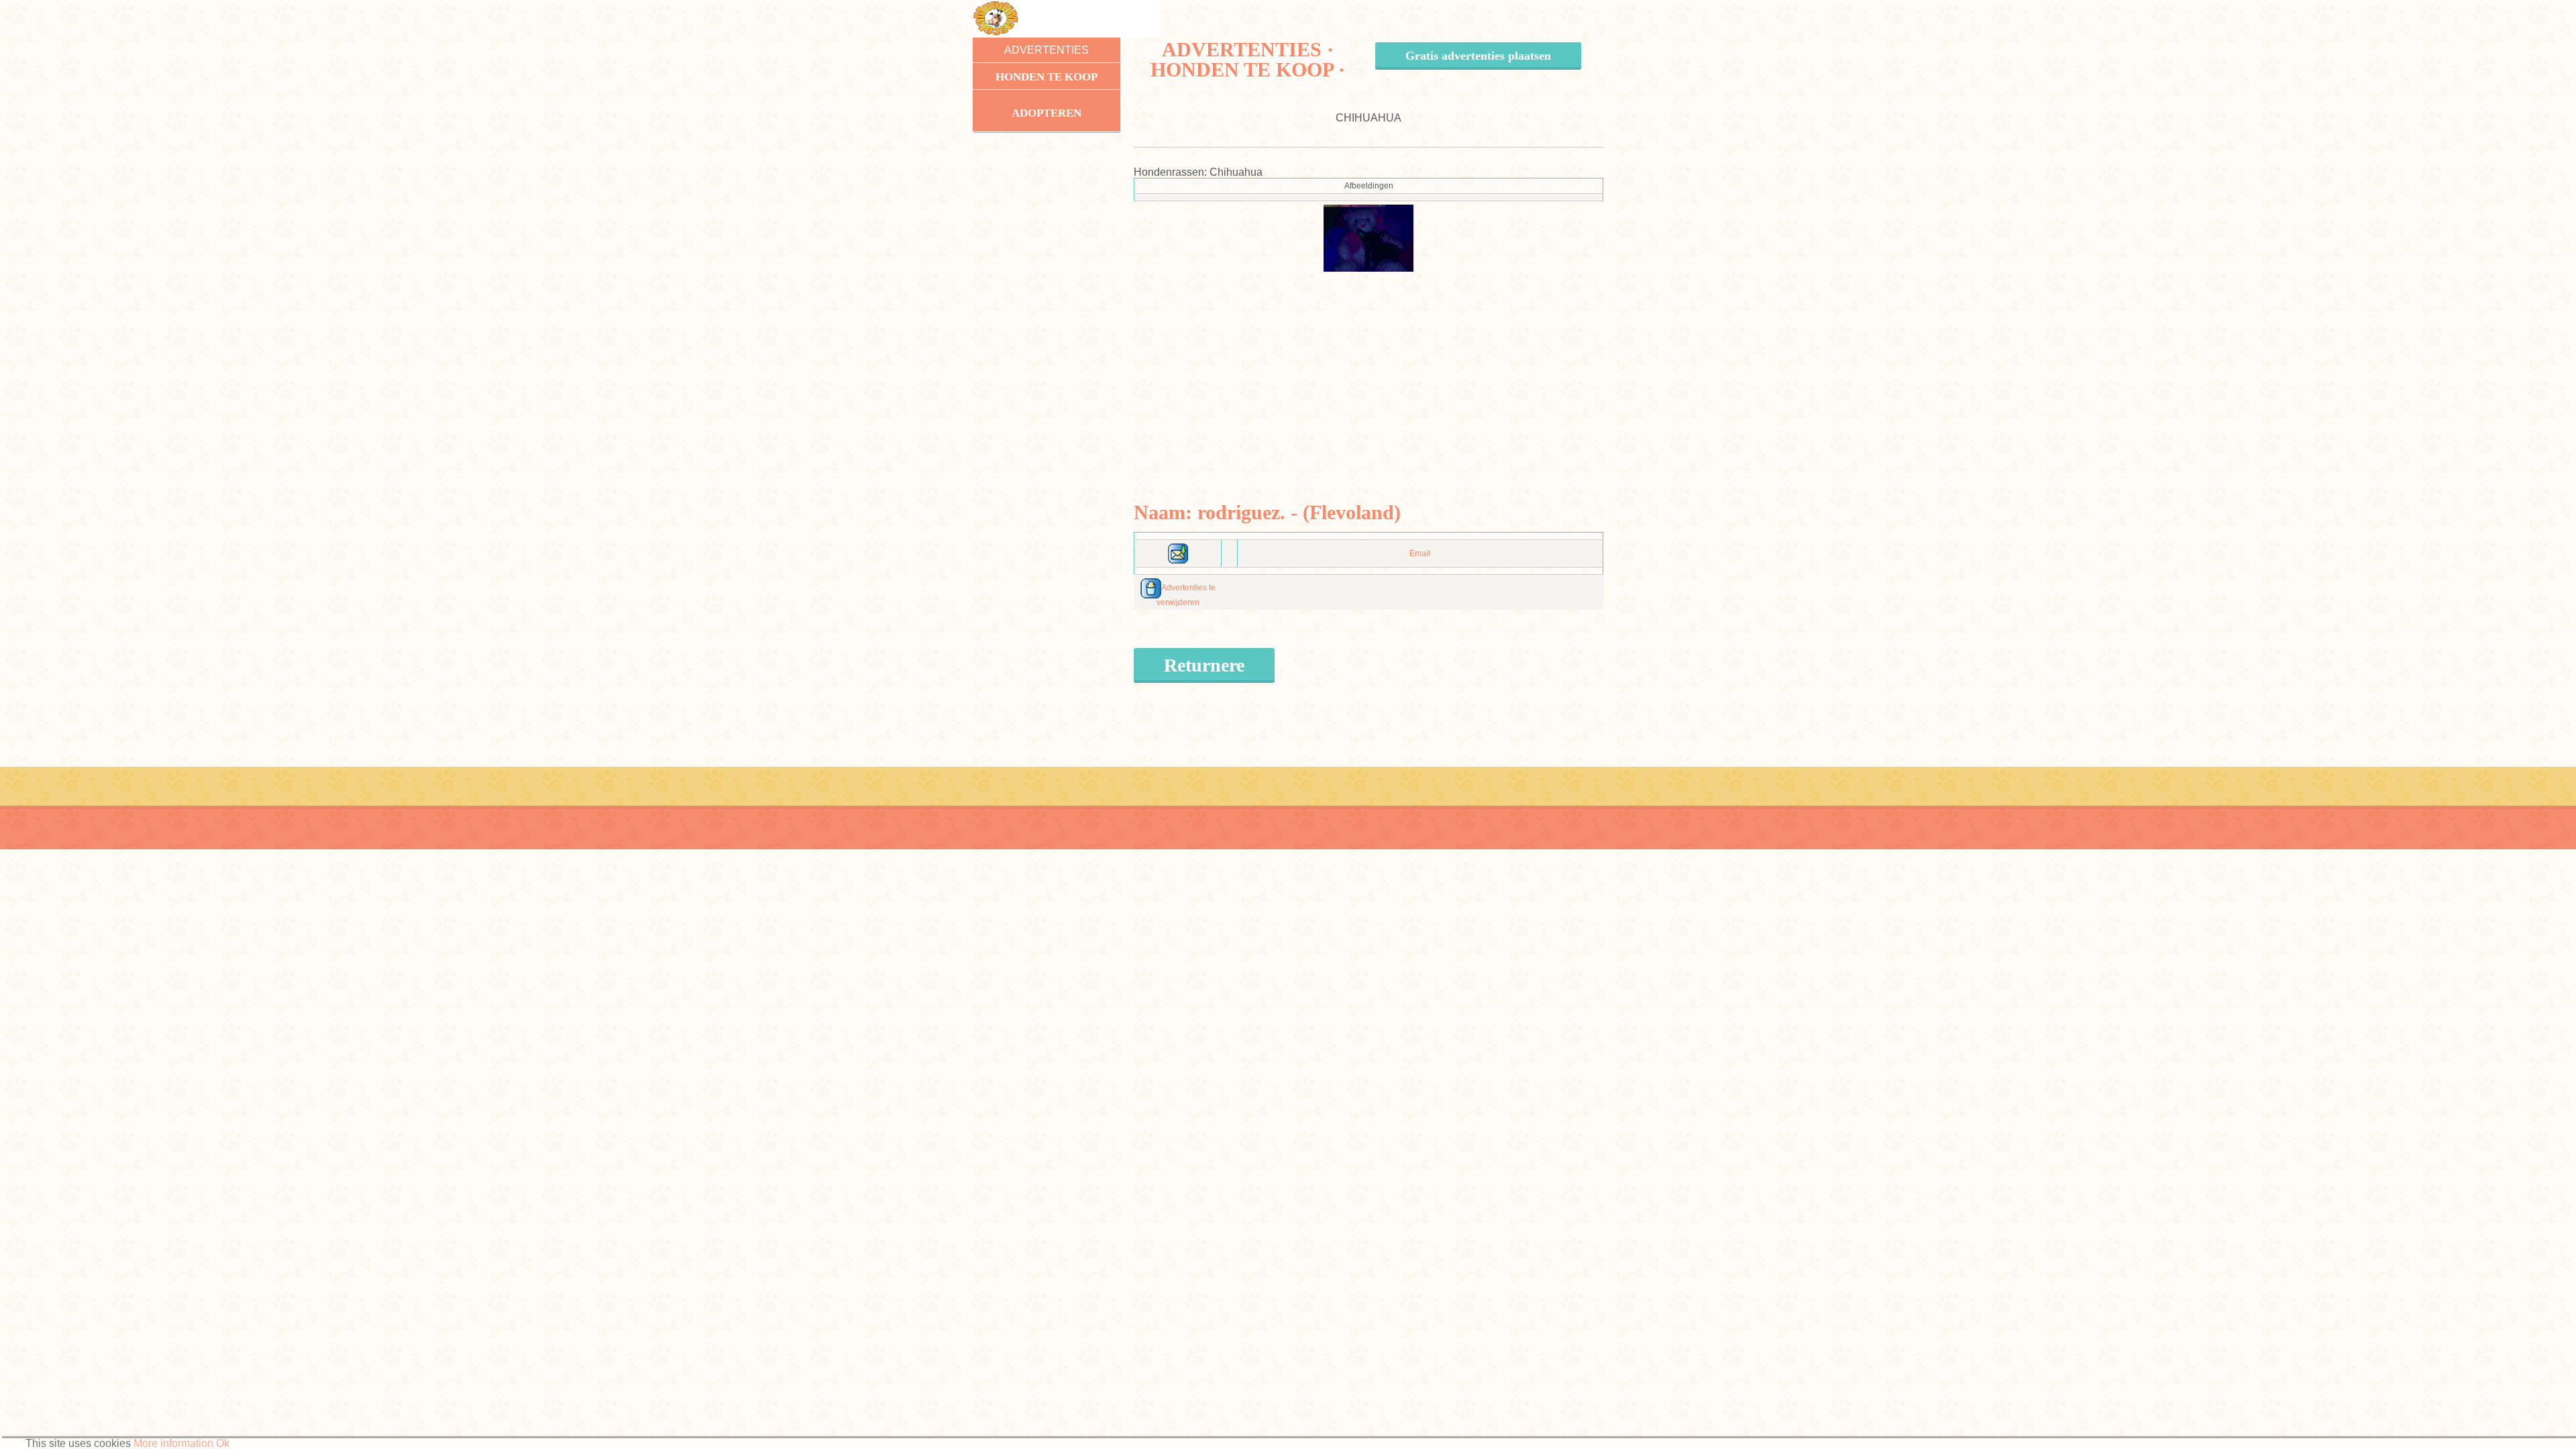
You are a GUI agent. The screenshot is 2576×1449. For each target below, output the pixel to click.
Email (1420, 553)
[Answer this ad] (1178, 553)
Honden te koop (1046, 77)
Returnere (1204, 665)
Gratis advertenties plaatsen (1478, 56)
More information (173, 1443)
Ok (223, 1443)
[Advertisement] (1369, 366)
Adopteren (1046, 113)
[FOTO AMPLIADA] (1368, 237)
